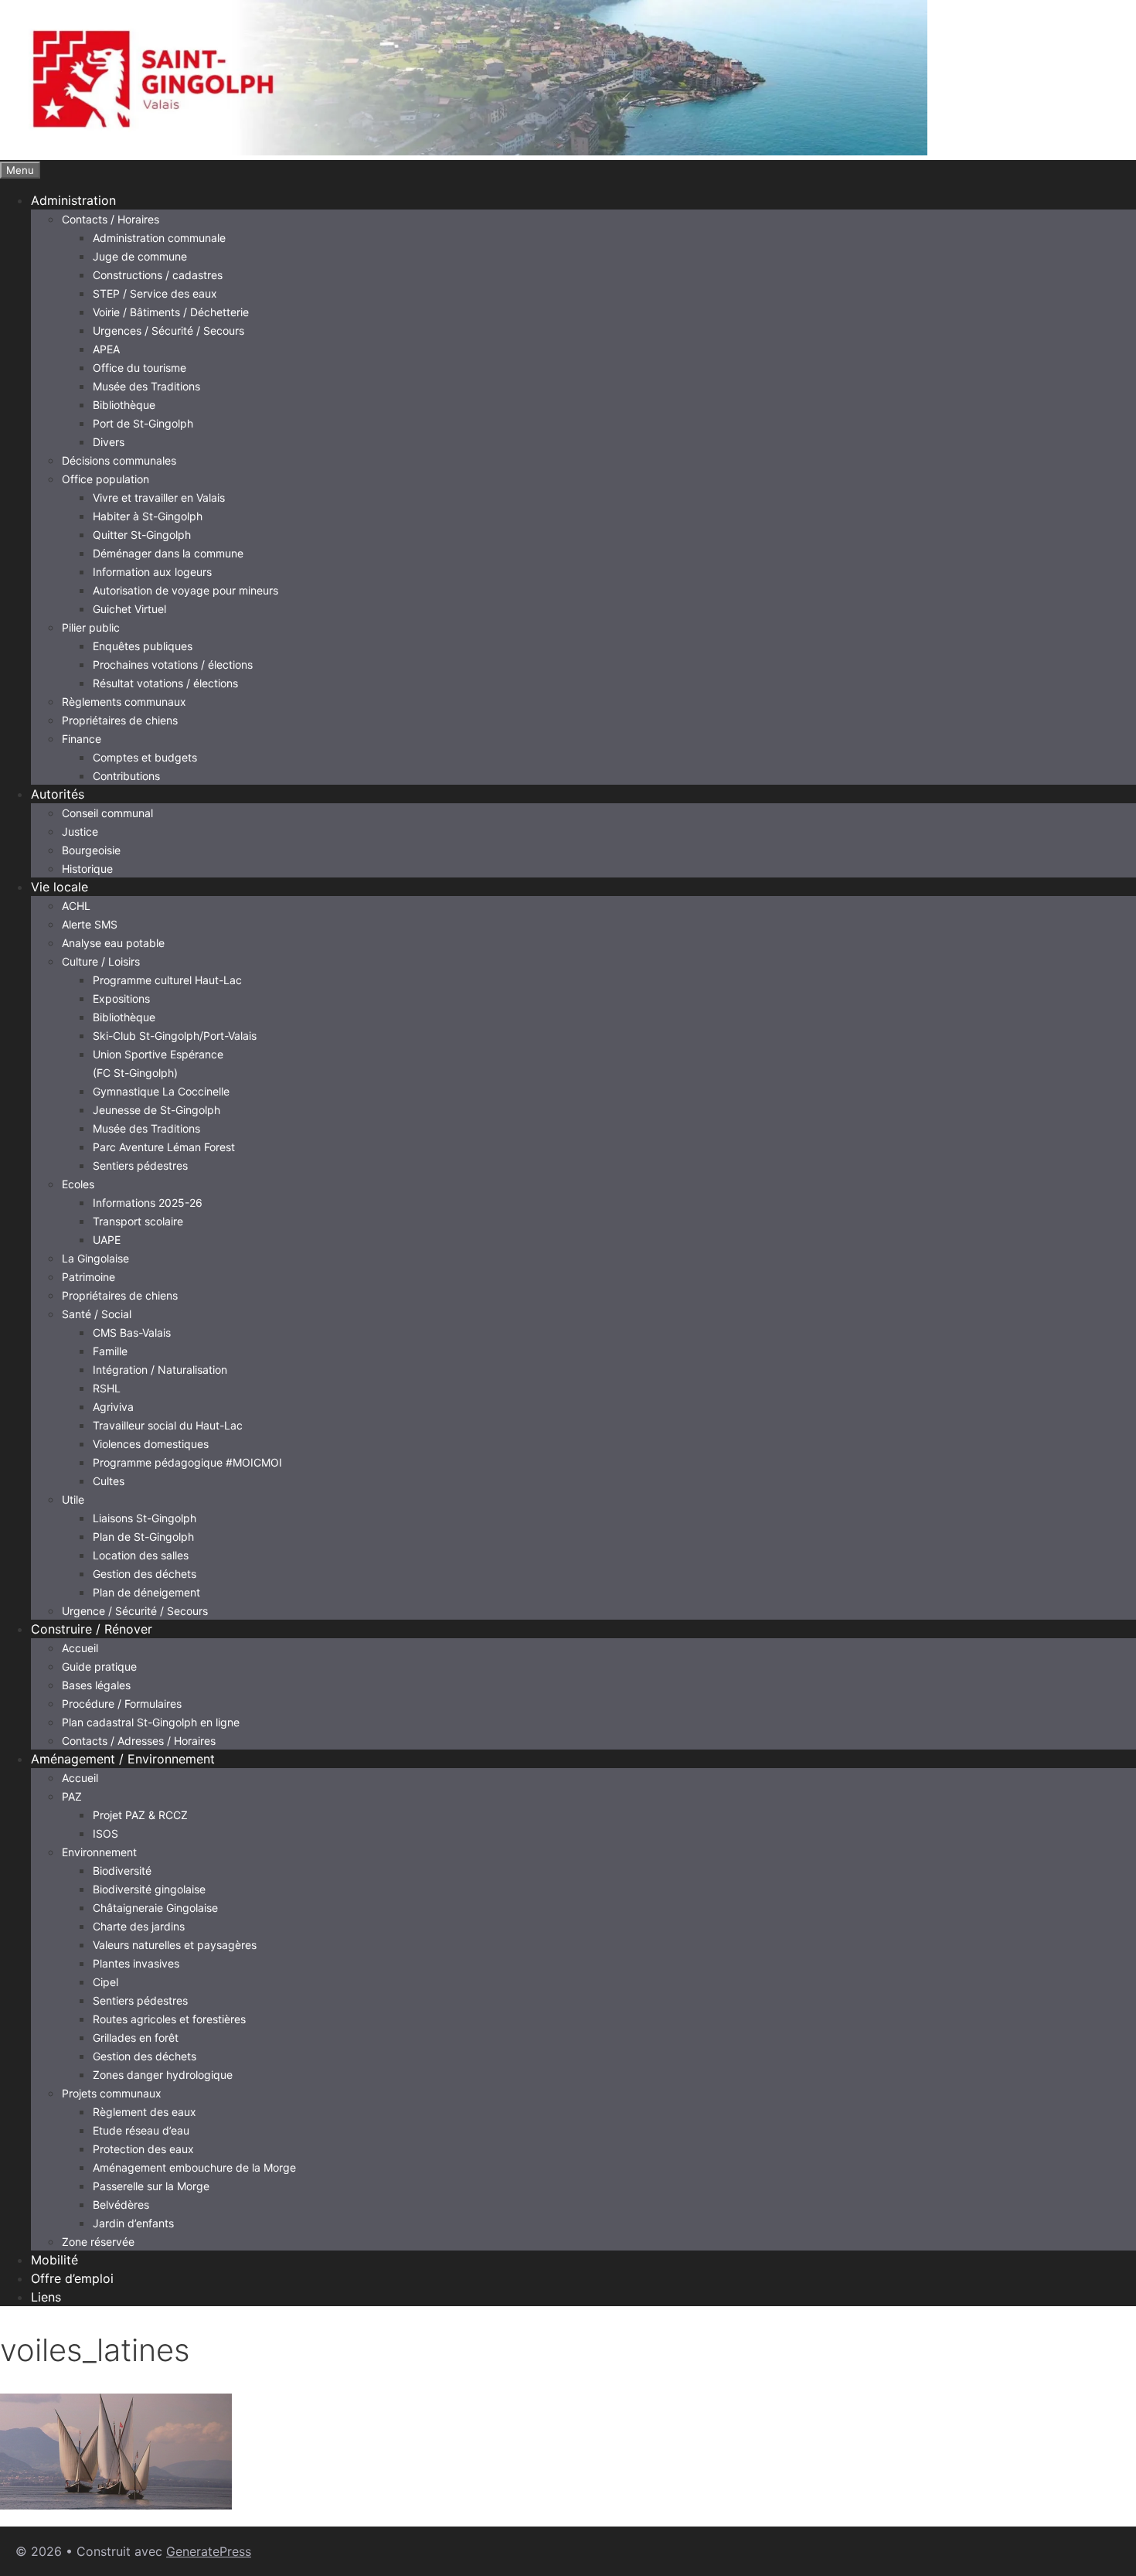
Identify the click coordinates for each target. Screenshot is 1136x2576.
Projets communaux (112, 2093)
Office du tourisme (139, 368)
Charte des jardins (139, 1926)
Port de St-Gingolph (143, 423)
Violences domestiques (151, 1444)
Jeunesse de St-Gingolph (156, 1110)
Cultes (109, 1481)
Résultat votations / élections (165, 683)
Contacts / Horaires (111, 219)
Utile (73, 1499)
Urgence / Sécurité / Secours (135, 1611)
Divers (109, 442)
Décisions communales (119, 460)
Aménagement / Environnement (123, 1759)
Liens (46, 2297)
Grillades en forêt (136, 2038)
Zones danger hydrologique (163, 2075)
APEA (106, 349)
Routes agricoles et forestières (169, 2019)
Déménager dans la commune (168, 553)
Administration (73, 200)
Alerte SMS (90, 924)
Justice (80, 831)
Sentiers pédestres (140, 1165)
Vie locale (60, 887)
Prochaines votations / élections (173, 664)
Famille (110, 1351)
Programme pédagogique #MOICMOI (187, 1462)
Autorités (58, 794)
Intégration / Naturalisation (160, 1370)
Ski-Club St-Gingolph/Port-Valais (175, 1036)
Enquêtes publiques (143, 646)
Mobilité (54, 2260)
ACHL (76, 906)
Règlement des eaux (145, 2112)
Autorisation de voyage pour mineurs (185, 590)
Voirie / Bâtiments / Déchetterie (171, 312)
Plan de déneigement (146, 1592)
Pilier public (91, 627)
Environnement (99, 1852)
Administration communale (159, 238)
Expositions (121, 998)
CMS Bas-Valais (132, 1332)
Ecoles (78, 1184)
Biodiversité (122, 1871)
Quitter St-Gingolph (142, 535)
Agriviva (113, 1407)
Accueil (80, 1648)
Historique (87, 869)
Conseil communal (107, 813)
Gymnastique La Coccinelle (161, 1091)
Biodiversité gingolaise (149, 1889)
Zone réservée (98, 2242)
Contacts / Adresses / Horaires (139, 1741)
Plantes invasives (136, 1963)
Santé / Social (97, 1314)
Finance (82, 739)
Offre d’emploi (72, 2278)
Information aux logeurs (152, 572)
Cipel (105, 1982)
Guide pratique (99, 1666)
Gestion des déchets (145, 1574)
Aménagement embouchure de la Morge (194, 2167)
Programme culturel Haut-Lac (167, 980)
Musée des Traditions (146, 386)
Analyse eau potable (113, 943)
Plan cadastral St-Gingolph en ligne (151, 1722)
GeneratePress (209, 2551)
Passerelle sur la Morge (151, 2186)
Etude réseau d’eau (141, 2130)
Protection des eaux (143, 2149)
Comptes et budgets (145, 757)
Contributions (126, 776)
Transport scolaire (138, 1221)
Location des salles (141, 1555)
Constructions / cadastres (158, 275)
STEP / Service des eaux (155, 293)
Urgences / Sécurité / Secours (168, 331)
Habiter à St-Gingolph (148, 516)
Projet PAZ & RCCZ (140, 1815)
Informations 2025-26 (148, 1203)
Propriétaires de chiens (120, 720)
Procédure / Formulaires (122, 1704)
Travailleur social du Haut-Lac (168, 1425)
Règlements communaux (124, 702)
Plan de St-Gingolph (143, 1537)
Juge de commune (140, 256)
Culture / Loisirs (101, 961)
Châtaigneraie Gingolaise (155, 1908)
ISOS (105, 1833)
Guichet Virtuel (129, 609)
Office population (105, 479)
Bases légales (96, 1685)
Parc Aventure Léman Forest (164, 1147)
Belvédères (121, 2205)
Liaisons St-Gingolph (145, 1518)
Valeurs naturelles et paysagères (175, 1945)
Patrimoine (88, 1277)
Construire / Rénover (92, 1629)
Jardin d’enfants (133, 2223)
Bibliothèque (124, 405)
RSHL (107, 1388)
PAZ (72, 1796)
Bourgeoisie (91, 850)
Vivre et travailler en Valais (159, 497)
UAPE (107, 1240)
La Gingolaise (95, 1258)
